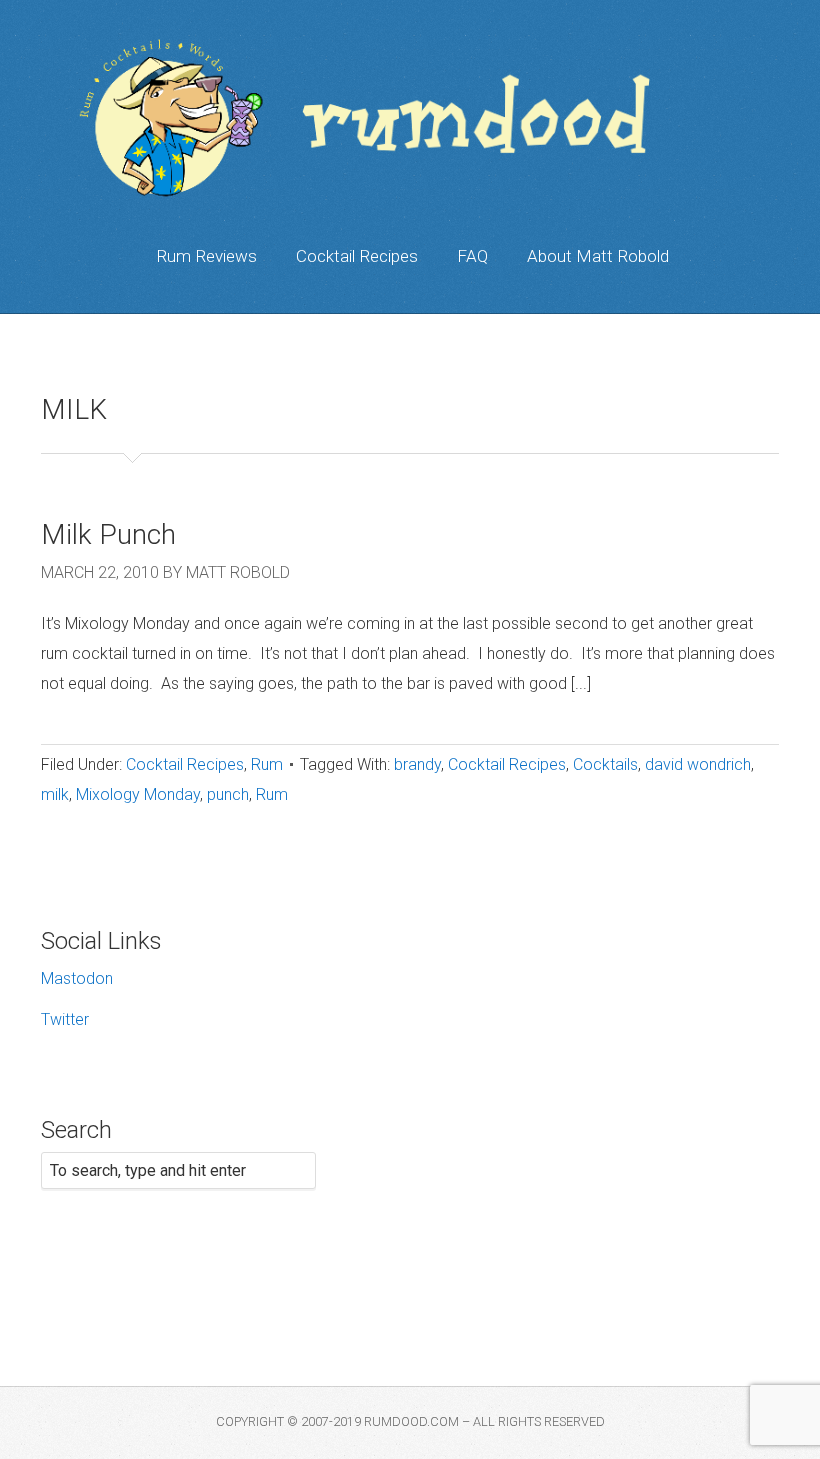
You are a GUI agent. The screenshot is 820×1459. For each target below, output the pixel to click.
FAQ (472, 256)
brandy (417, 764)
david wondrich (698, 764)
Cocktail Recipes (357, 256)
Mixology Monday (138, 794)
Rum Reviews (206, 256)
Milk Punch (108, 534)
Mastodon (77, 978)
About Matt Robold (598, 256)
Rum (267, 764)
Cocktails (605, 764)
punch (228, 794)
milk (55, 794)
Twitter (65, 1019)
